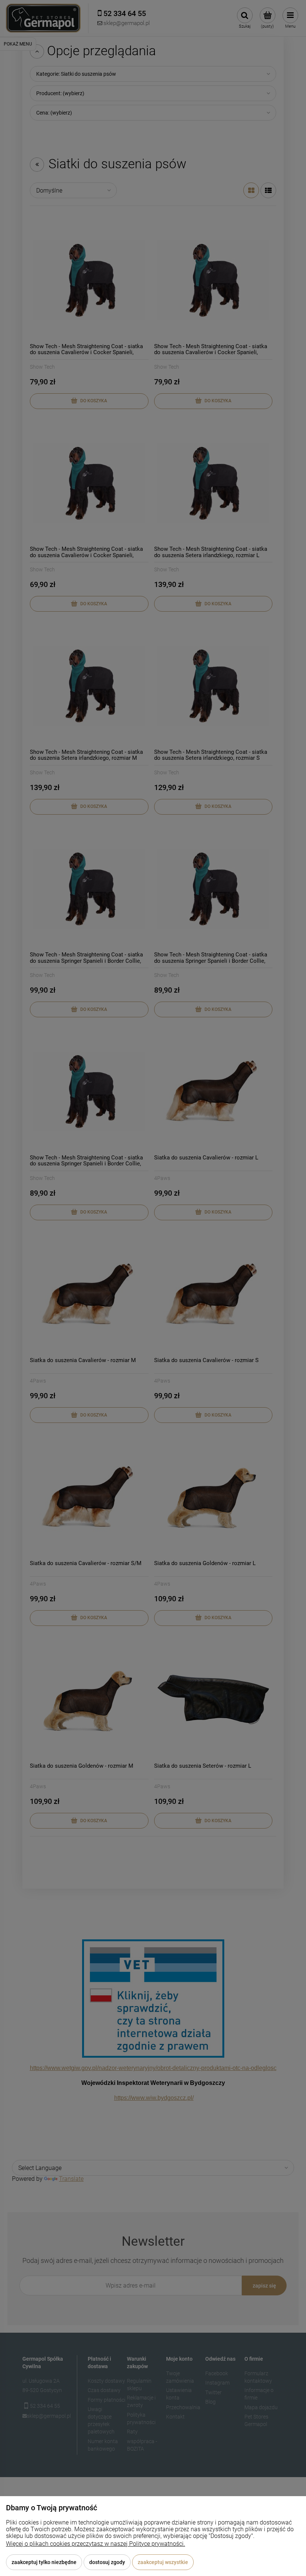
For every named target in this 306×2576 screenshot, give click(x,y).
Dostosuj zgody (107, 2562)
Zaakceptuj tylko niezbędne (44, 2562)
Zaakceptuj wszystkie (163, 2562)
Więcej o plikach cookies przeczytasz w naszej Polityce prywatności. (96, 2544)
